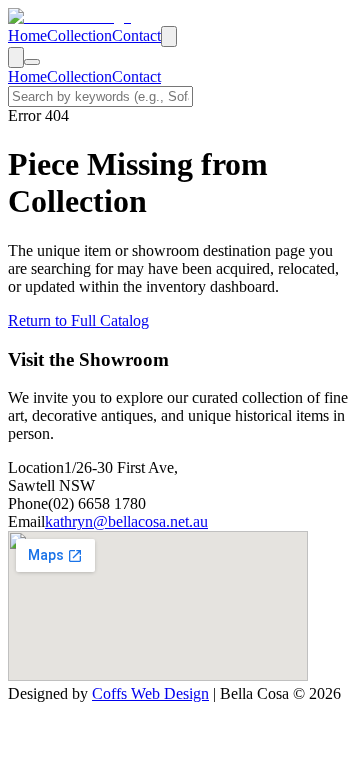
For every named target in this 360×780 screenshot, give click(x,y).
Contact (136, 35)
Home (27, 35)
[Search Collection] (169, 36)
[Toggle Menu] (32, 62)
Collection (79, 35)
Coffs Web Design (150, 693)
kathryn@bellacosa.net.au (126, 521)
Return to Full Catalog (78, 320)
